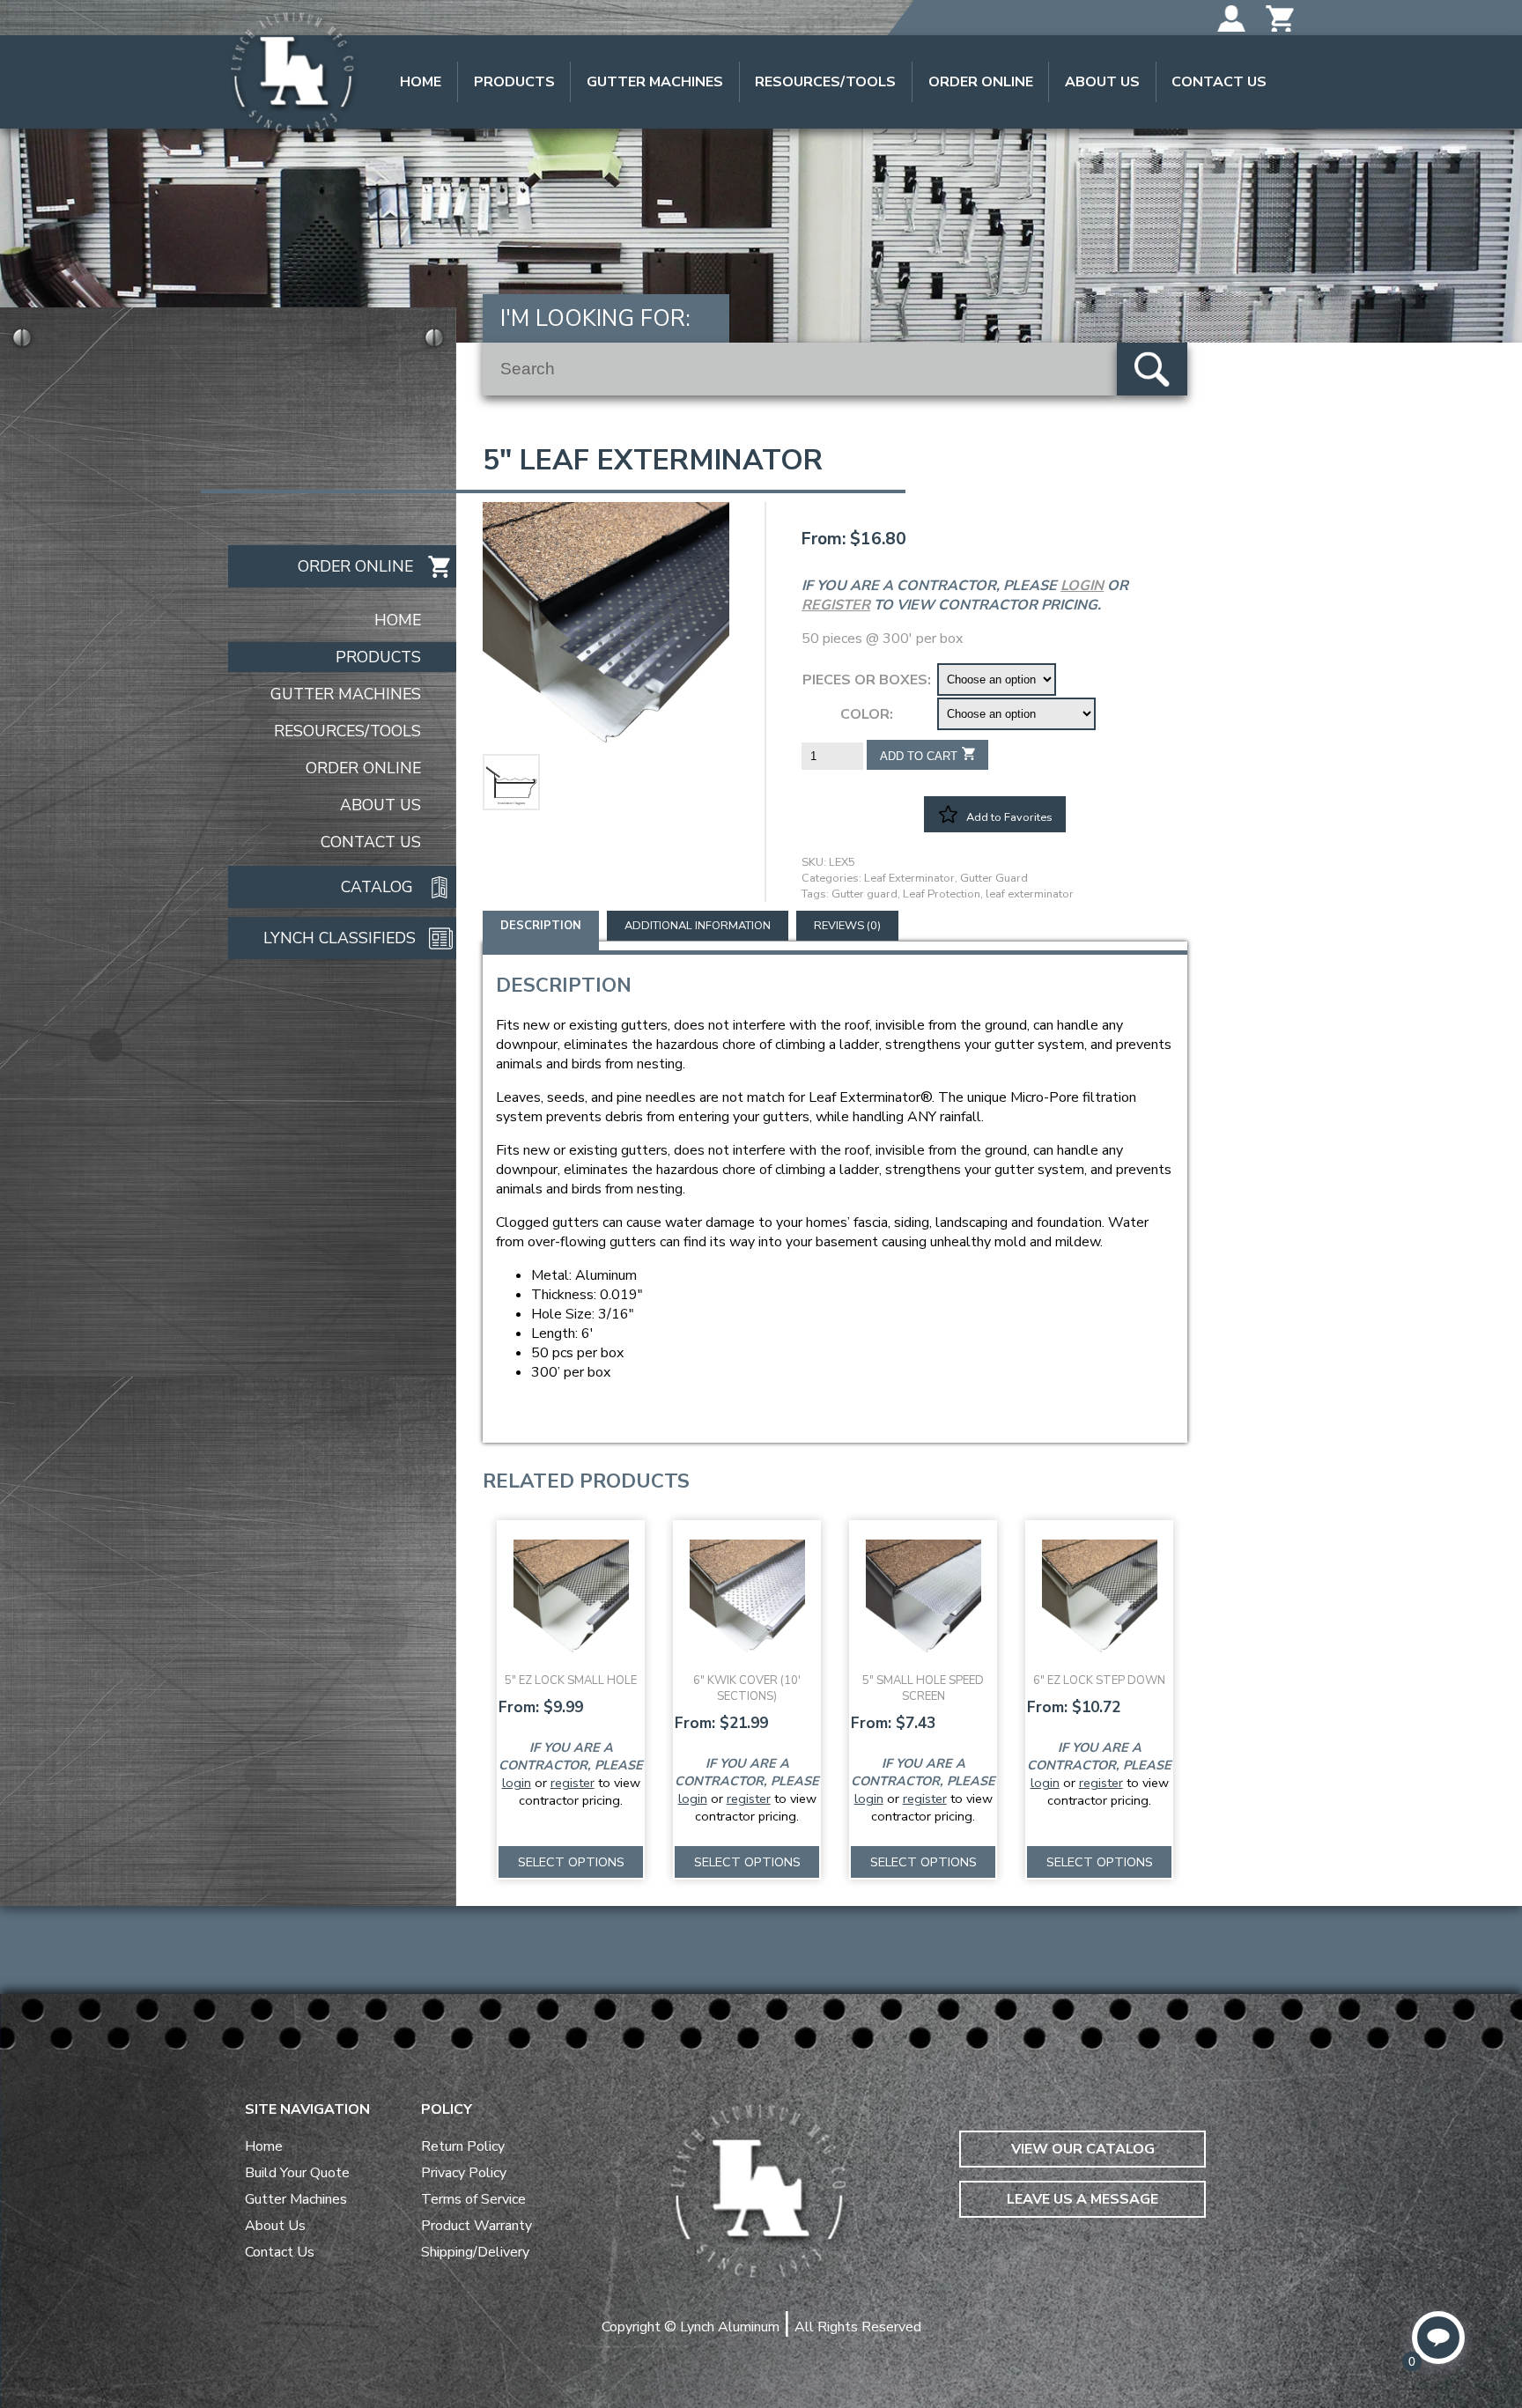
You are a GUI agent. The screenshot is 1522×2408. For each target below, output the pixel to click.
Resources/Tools (825, 82)
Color (865, 714)
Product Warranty (477, 2226)
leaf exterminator (1030, 894)
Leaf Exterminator (909, 878)
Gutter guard (864, 894)
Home (421, 82)
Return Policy (463, 2146)
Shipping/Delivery (475, 2252)
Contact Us (1219, 82)
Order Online (981, 82)
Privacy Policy (464, 2173)
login (1082, 586)
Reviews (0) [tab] (847, 926)
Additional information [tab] (698, 926)
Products (514, 82)
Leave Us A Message (1082, 2199)
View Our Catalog (1083, 2149)
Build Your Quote (297, 2173)
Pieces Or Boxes (865, 680)
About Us (1102, 82)
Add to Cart (919, 756)
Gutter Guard (994, 878)
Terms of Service (473, 2199)
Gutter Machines (655, 82)
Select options (571, 1862)
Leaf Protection (942, 894)
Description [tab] (541, 926)
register (836, 605)
